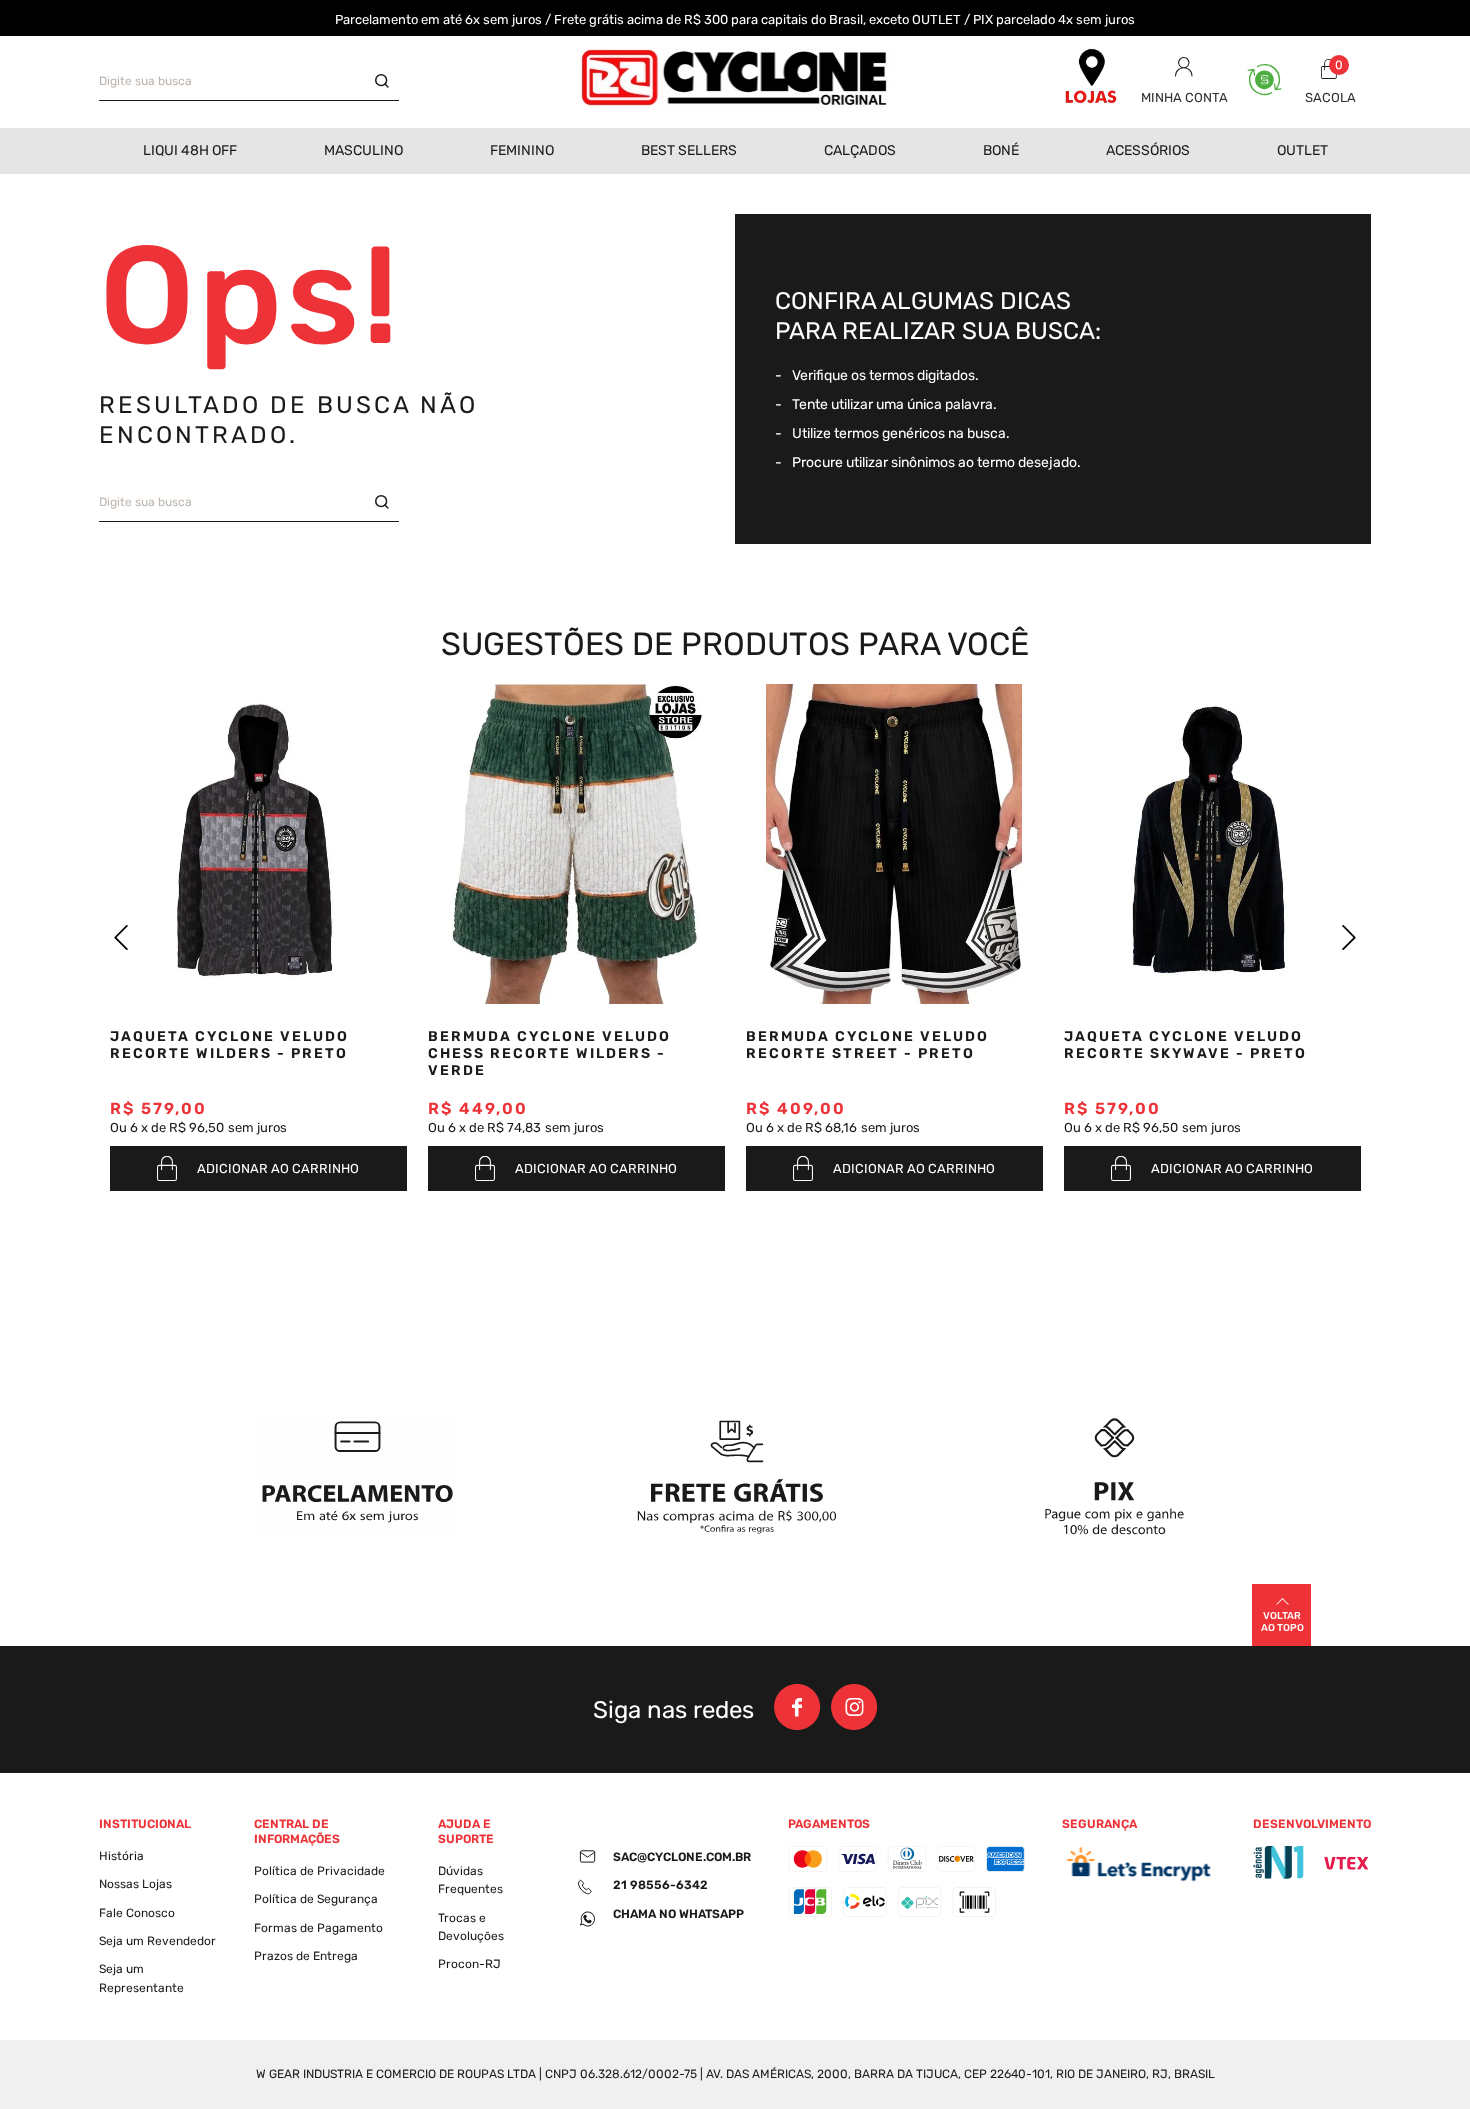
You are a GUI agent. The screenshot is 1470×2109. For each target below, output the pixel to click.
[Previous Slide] (121, 937)
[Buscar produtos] (387, 82)
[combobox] (249, 82)
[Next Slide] (1348, 937)
